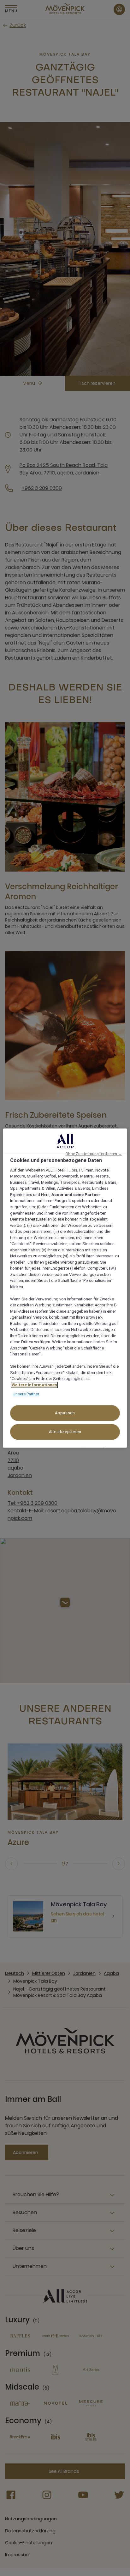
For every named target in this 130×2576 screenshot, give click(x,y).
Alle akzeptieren (65, 1432)
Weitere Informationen (34, 1385)
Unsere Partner (26, 1394)
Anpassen (65, 1413)
